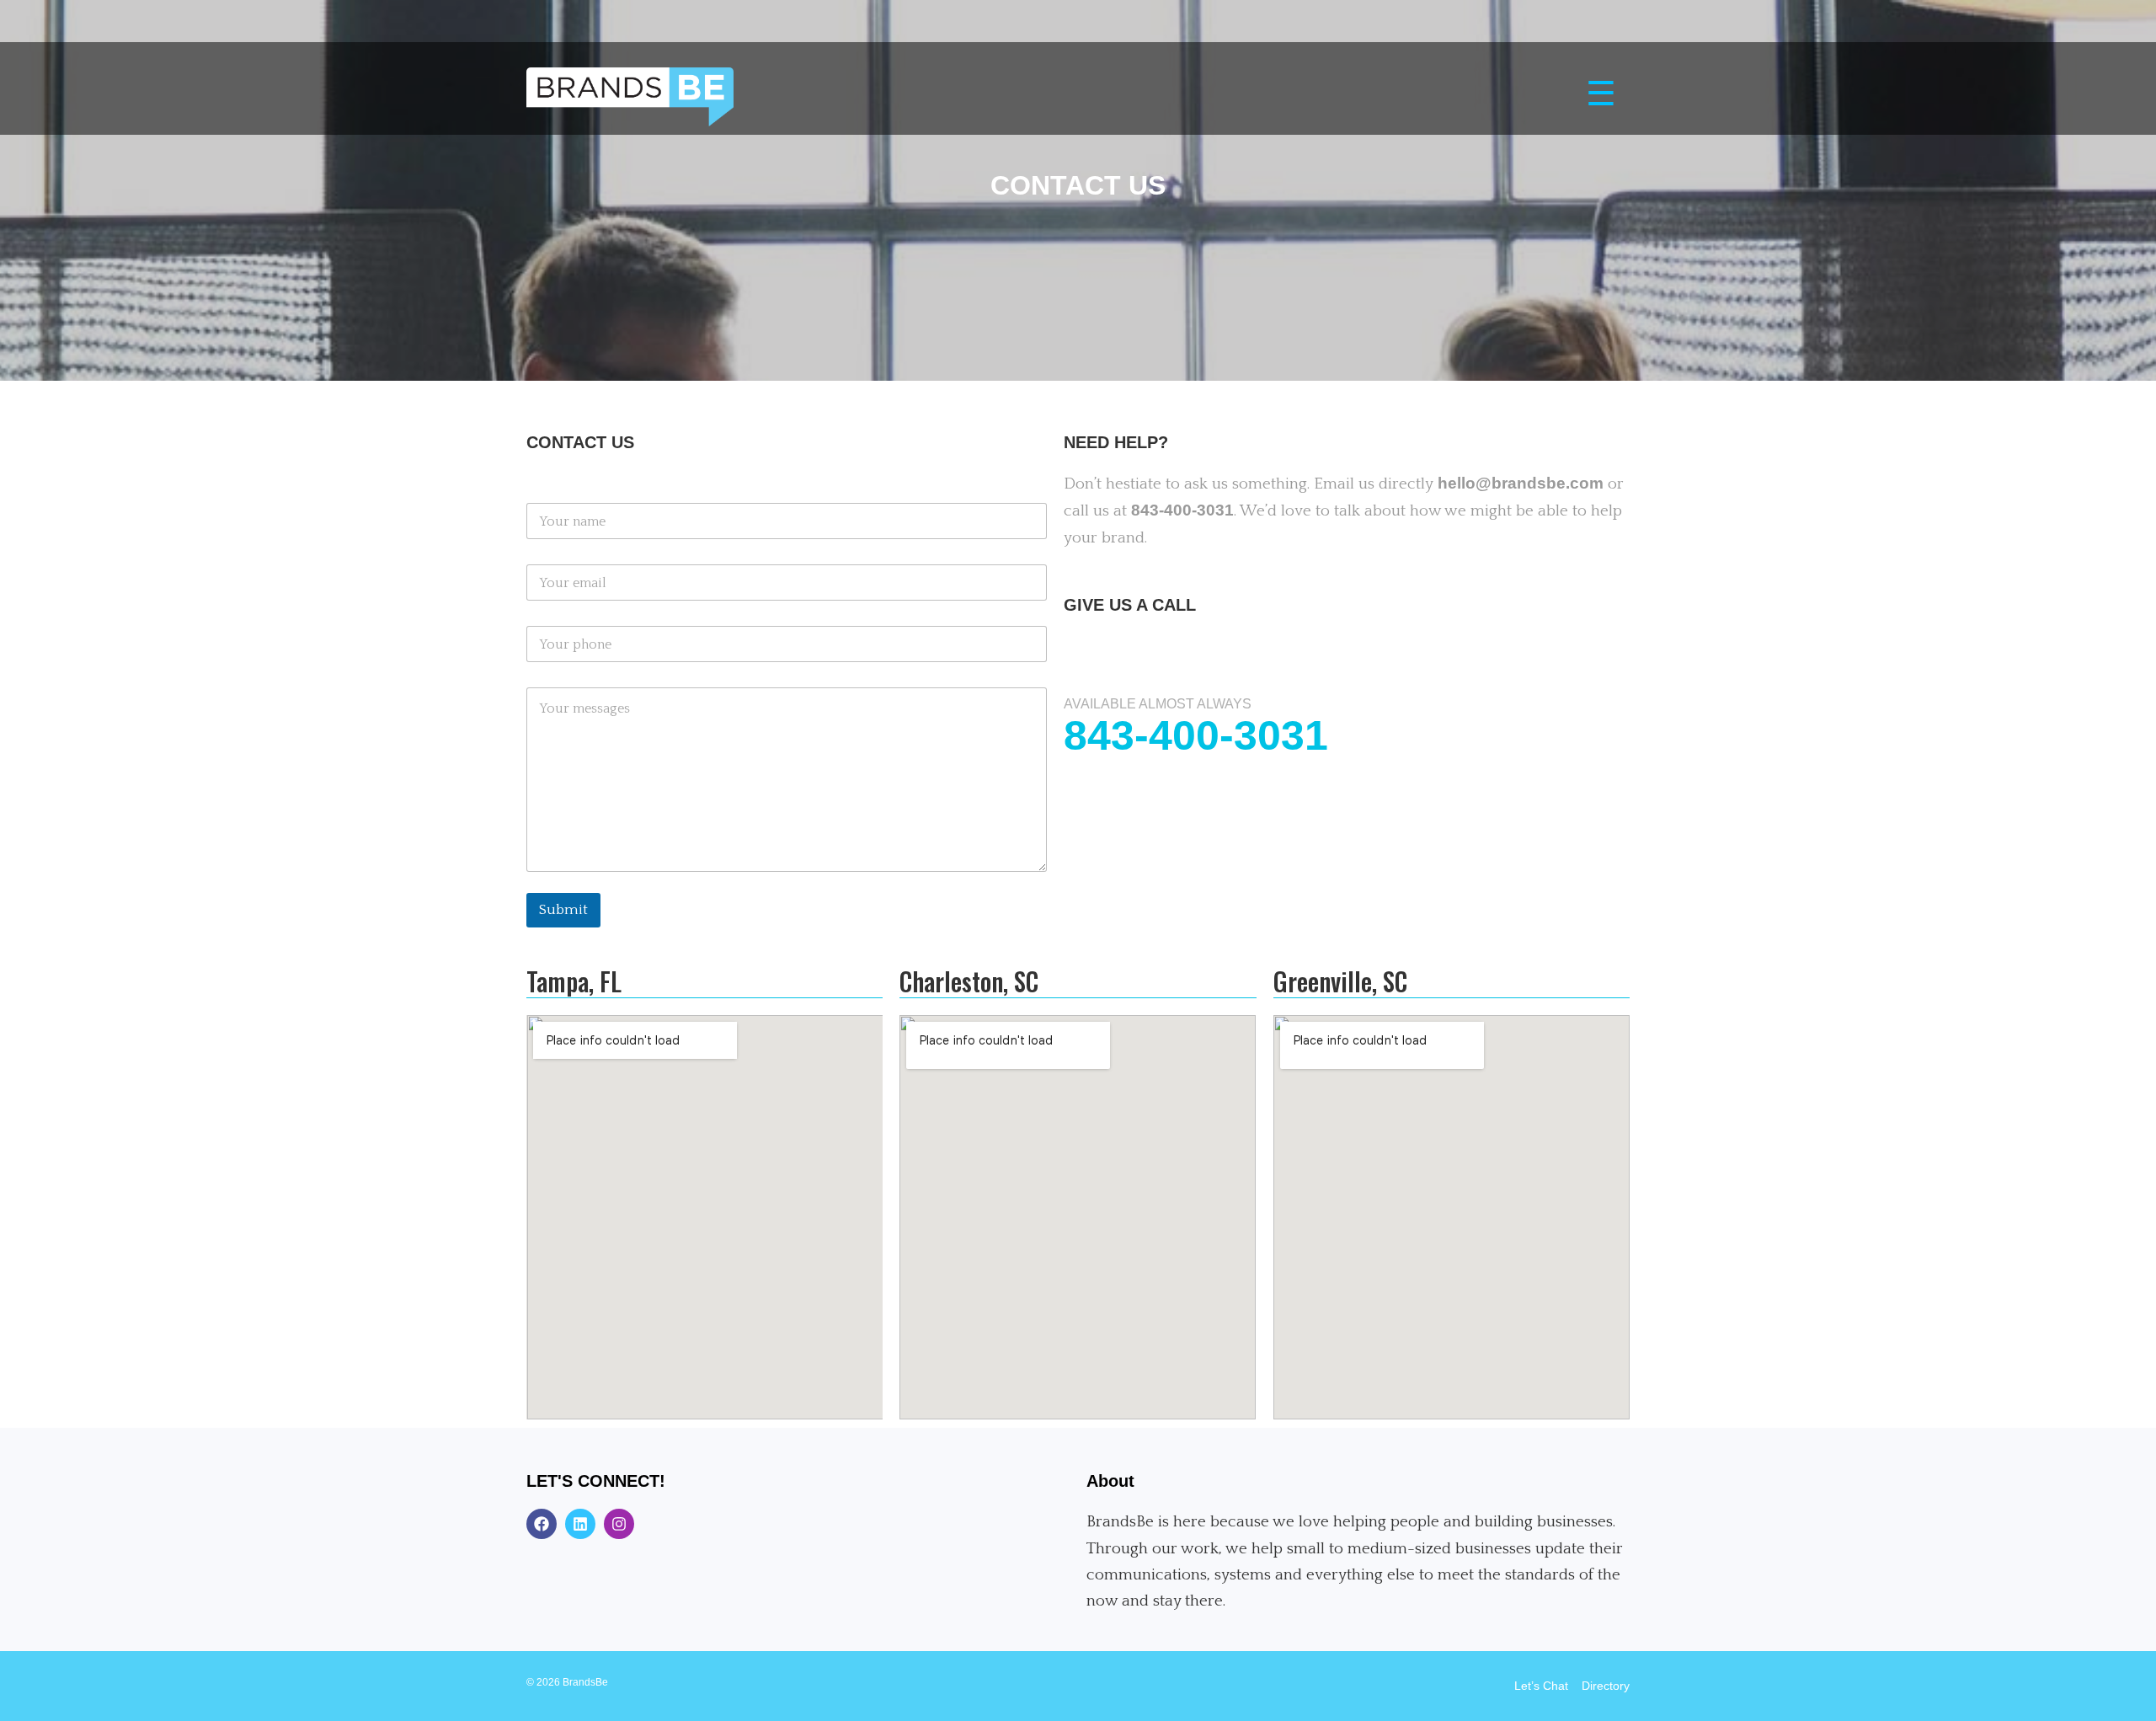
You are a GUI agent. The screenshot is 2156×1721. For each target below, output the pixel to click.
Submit (563, 910)
